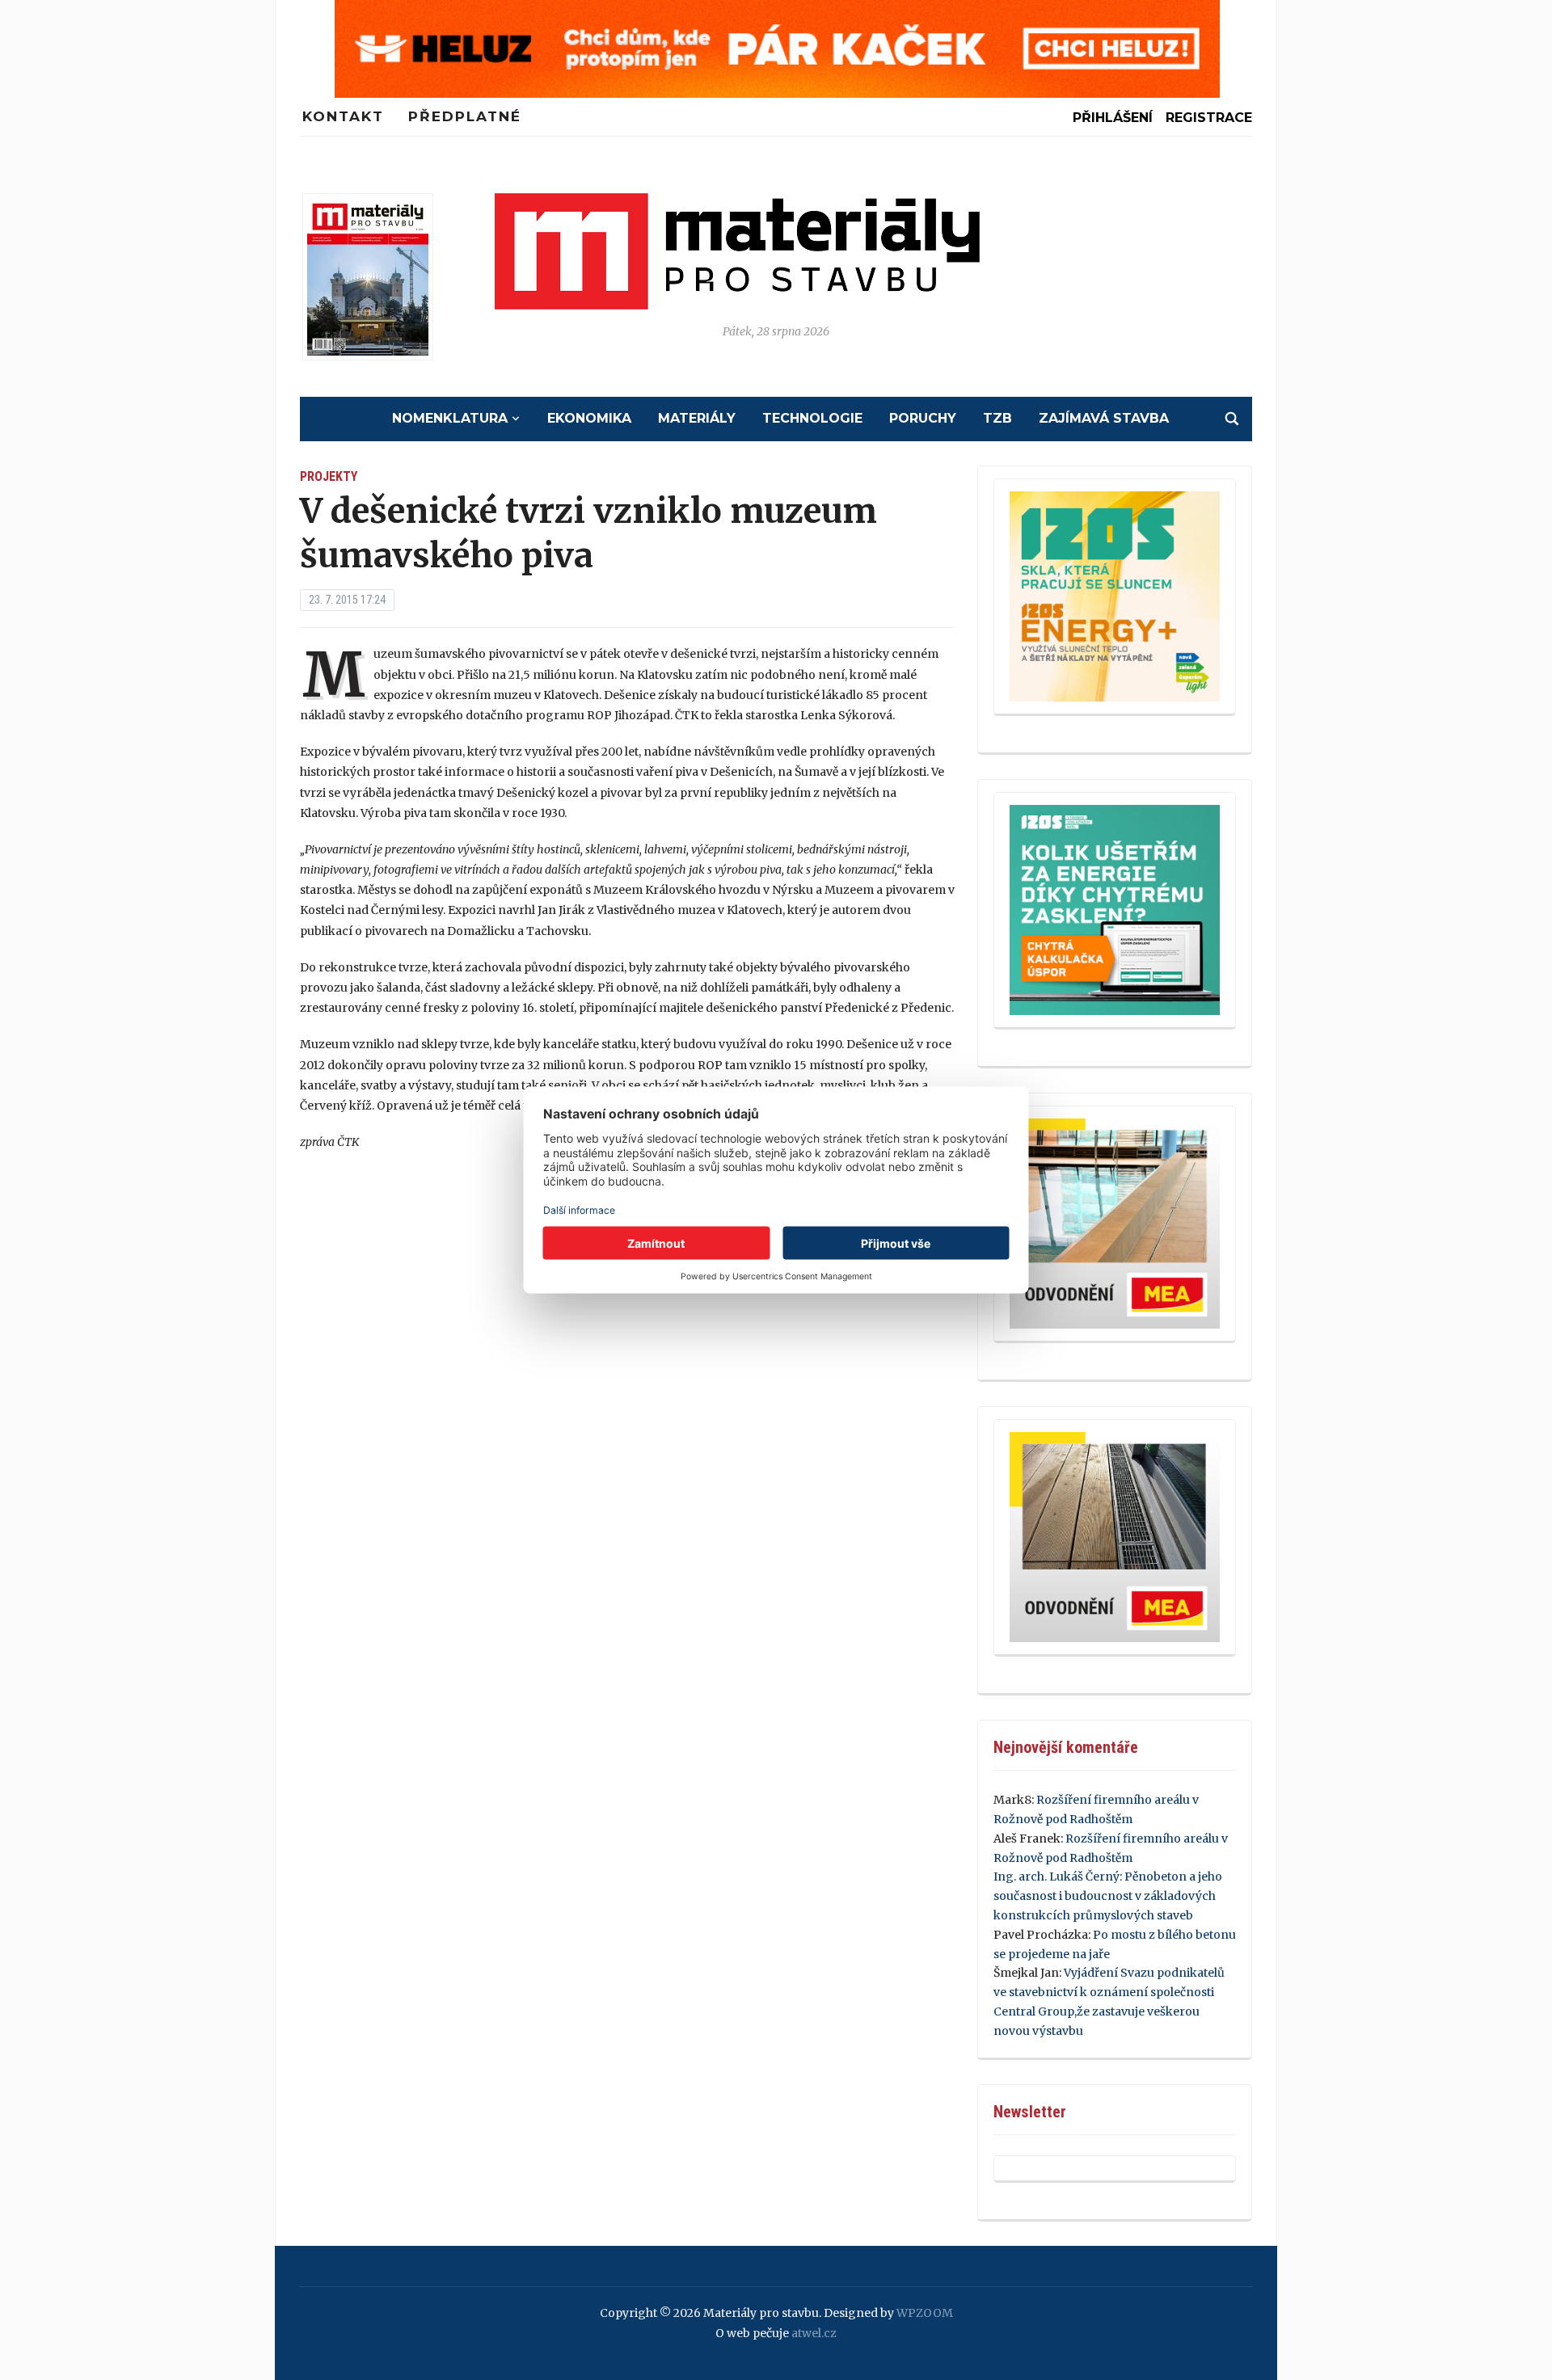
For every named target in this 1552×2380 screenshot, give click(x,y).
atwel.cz (814, 2333)
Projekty (329, 476)
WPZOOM (925, 2313)
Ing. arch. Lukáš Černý (1056, 1877)
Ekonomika (589, 418)
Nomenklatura (450, 418)
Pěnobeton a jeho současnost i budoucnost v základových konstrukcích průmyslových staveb (1108, 1896)
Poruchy (923, 418)
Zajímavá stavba (1104, 418)
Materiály (697, 418)
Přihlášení (1113, 118)
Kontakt (343, 116)
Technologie (812, 418)
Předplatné (465, 116)
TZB (997, 418)
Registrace (1209, 118)
